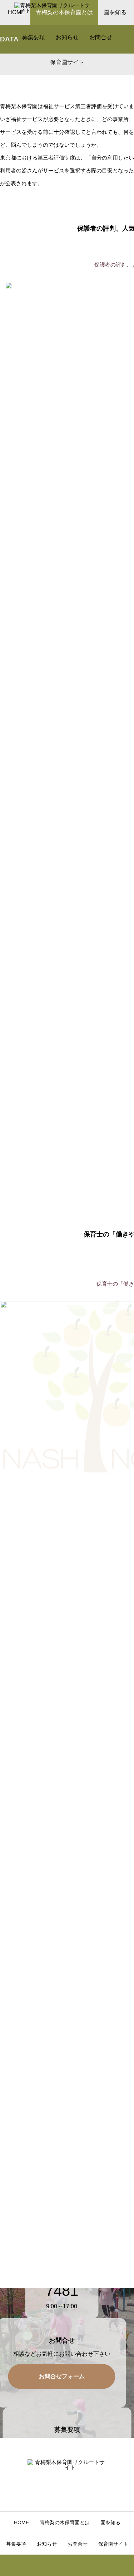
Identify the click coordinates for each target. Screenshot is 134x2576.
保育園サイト (67, 62)
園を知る (110, 2522)
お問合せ (101, 37)
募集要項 (34, 37)
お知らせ (67, 37)
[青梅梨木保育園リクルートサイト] (54, 12)
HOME (21, 2522)
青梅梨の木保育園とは (65, 2522)
